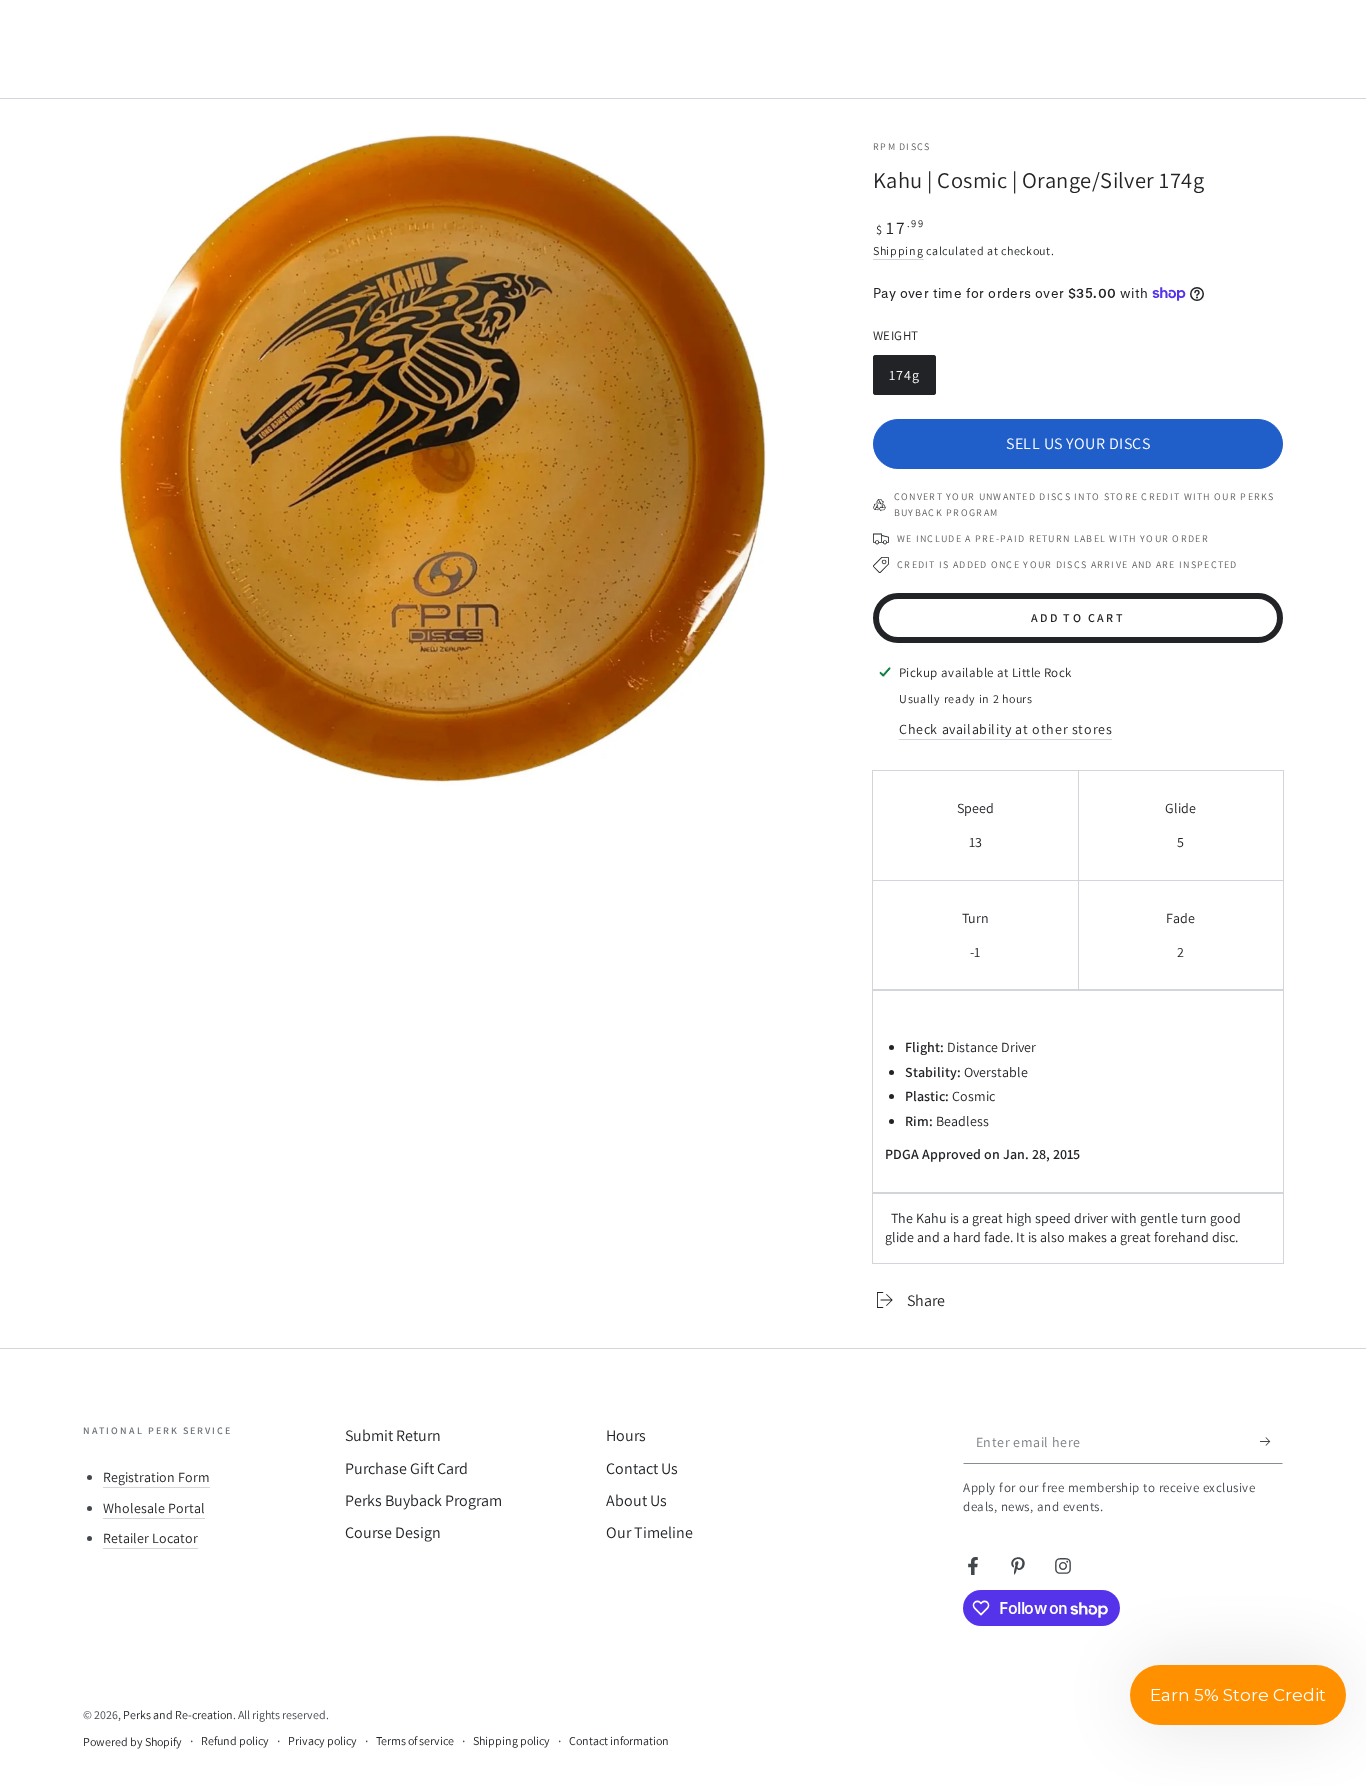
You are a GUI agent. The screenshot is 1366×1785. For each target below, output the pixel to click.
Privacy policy (322, 1740)
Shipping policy (511, 1740)
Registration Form (156, 1477)
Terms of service (415, 1740)
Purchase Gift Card (406, 1468)
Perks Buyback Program (423, 1500)
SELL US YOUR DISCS (1078, 443)
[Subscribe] (1271, 1441)
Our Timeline (649, 1532)
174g (912, 380)
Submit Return (393, 1435)
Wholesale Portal (154, 1508)
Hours (626, 1435)
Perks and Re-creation (178, 1714)
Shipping (898, 250)
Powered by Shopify (132, 1741)
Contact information (619, 1740)
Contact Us (642, 1468)
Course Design (393, 1532)
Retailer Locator (150, 1538)
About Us (636, 1500)
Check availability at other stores (1005, 729)
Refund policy (235, 1740)
